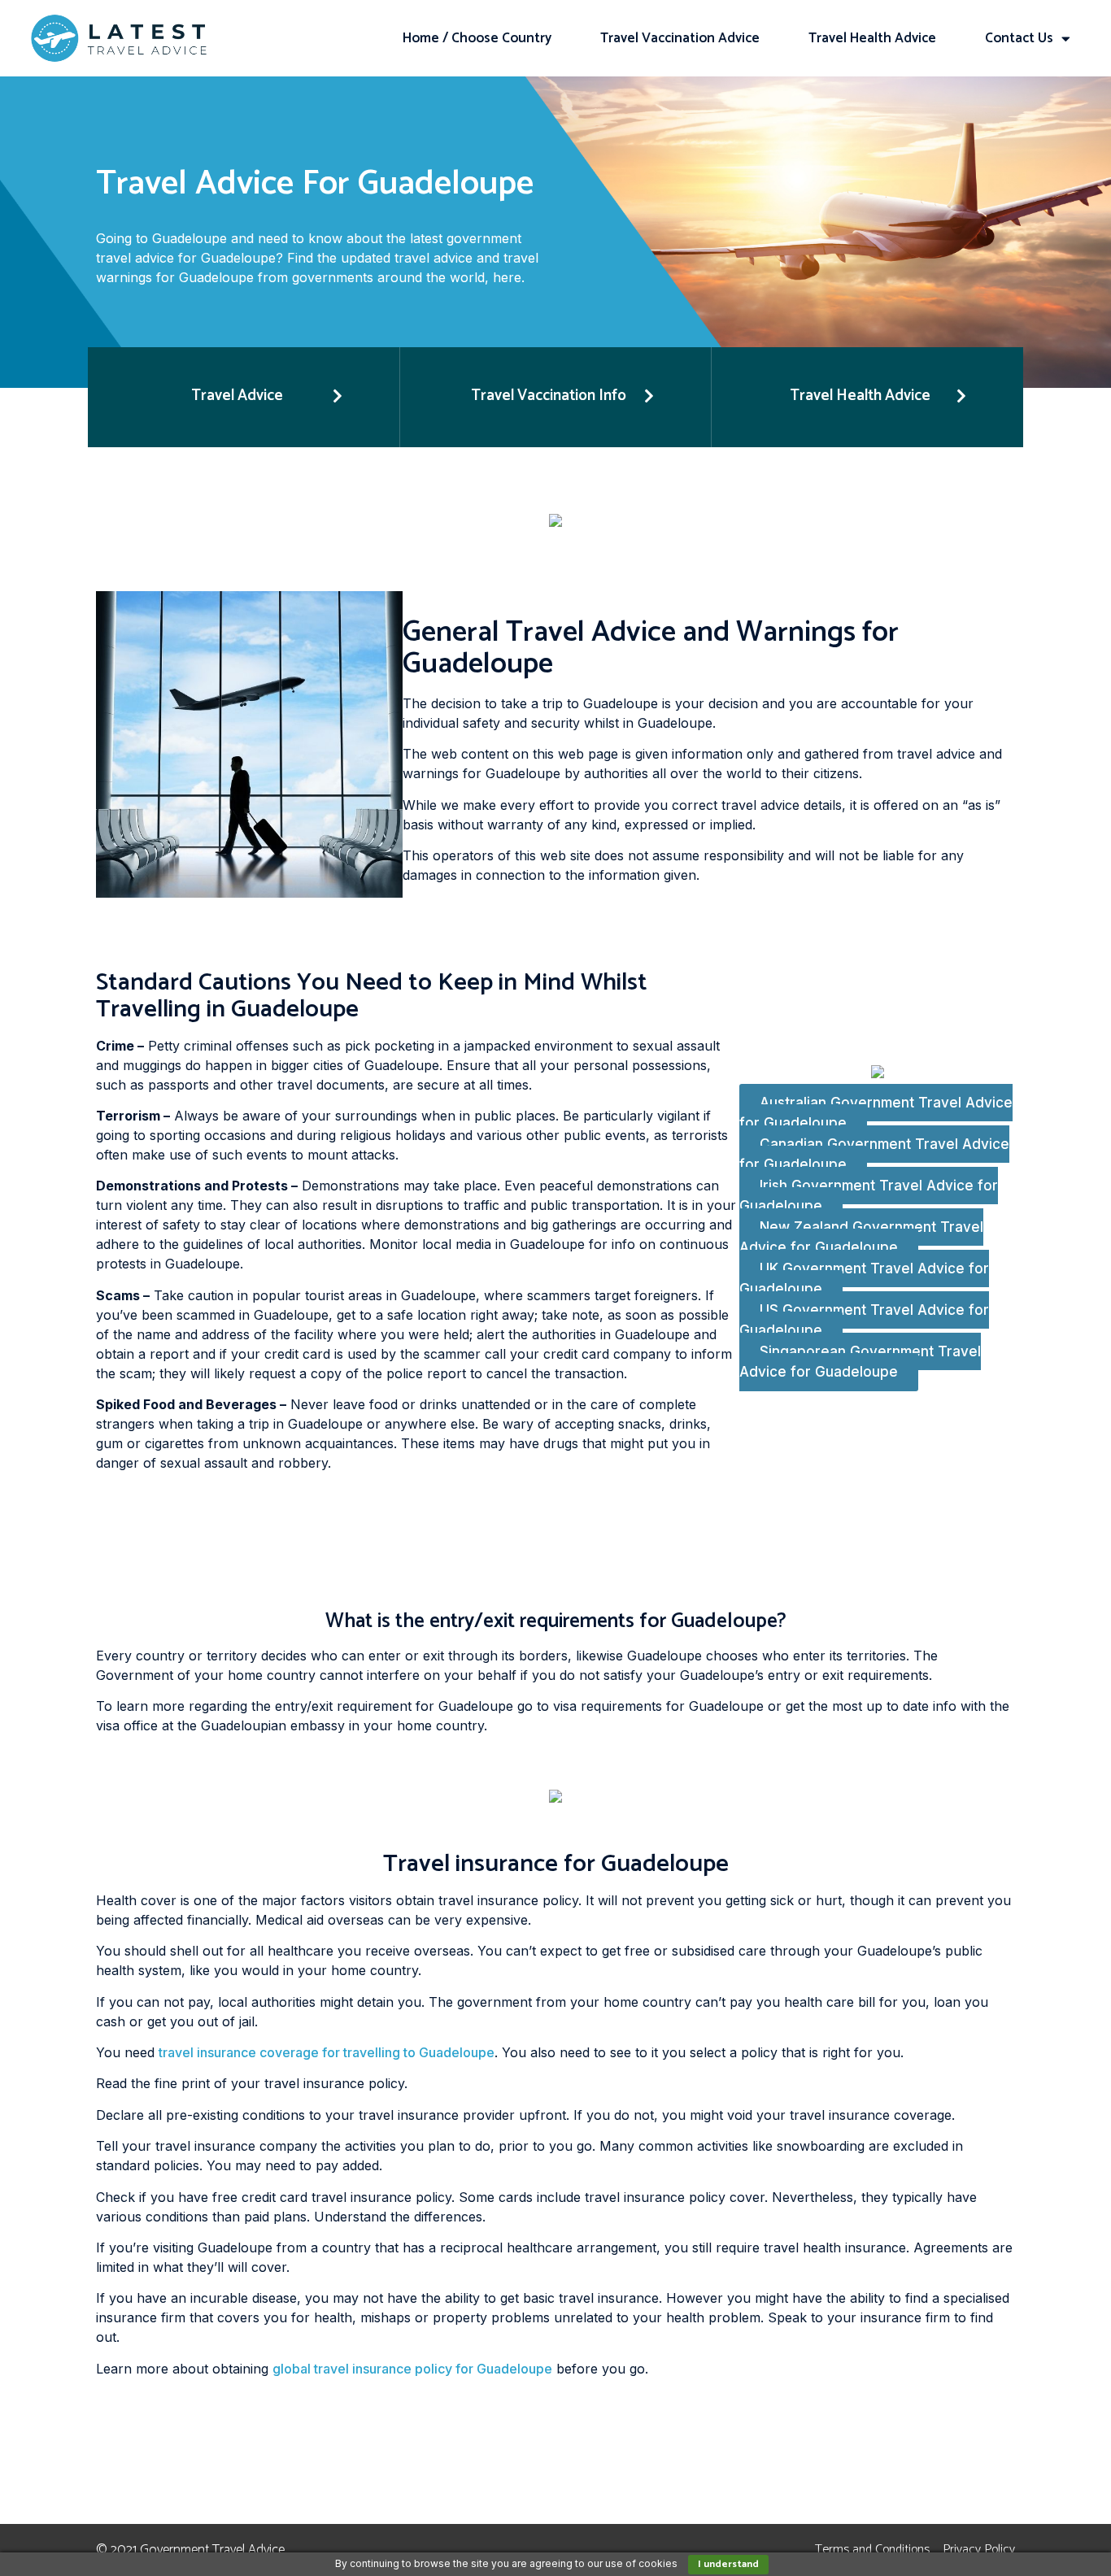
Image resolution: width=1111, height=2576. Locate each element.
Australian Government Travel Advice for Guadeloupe (876, 1113)
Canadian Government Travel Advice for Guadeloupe (874, 1155)
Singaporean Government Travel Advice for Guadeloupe (860, 1362)
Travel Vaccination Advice (680, 38)
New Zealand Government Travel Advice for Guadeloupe (861, 1238)
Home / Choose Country (477, 38)
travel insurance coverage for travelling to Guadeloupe (327, 2052)
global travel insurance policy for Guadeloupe (412, 2369)
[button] (244, 397)
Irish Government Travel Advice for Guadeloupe (869, 1196)
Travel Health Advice (872, 38)
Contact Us (1019, 38)
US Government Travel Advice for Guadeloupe (864, 1321)
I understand (728, 2564)
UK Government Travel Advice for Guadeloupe (864, 1279)
